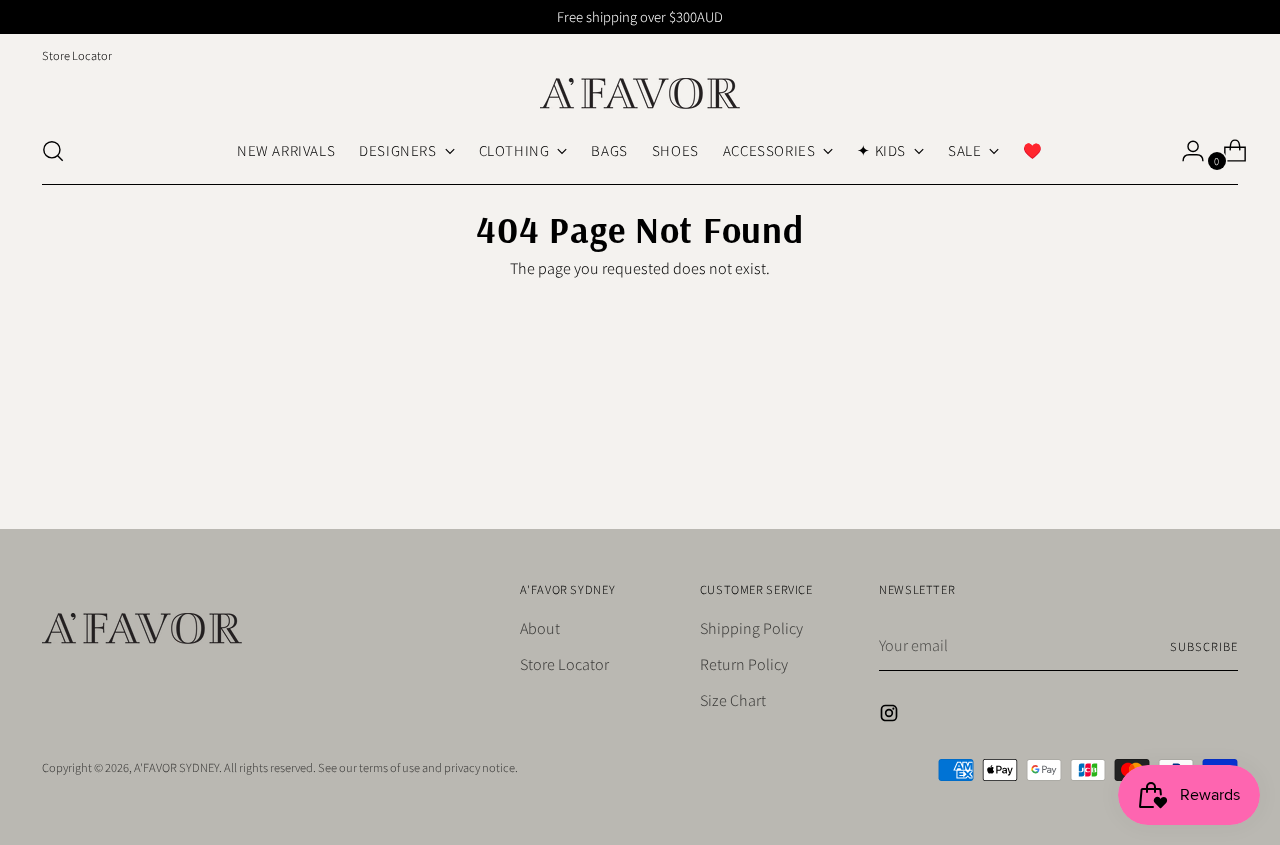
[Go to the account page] (1185, 151)
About (540, 628)
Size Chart (733, 700)
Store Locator (564, 664)
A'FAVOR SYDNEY (176, 767)
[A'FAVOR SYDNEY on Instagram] (891, 716)
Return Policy (744, 664)
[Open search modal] (53, 151)
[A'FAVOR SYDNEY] (640, 93)
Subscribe (1203, 646)
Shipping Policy (751, 628)
